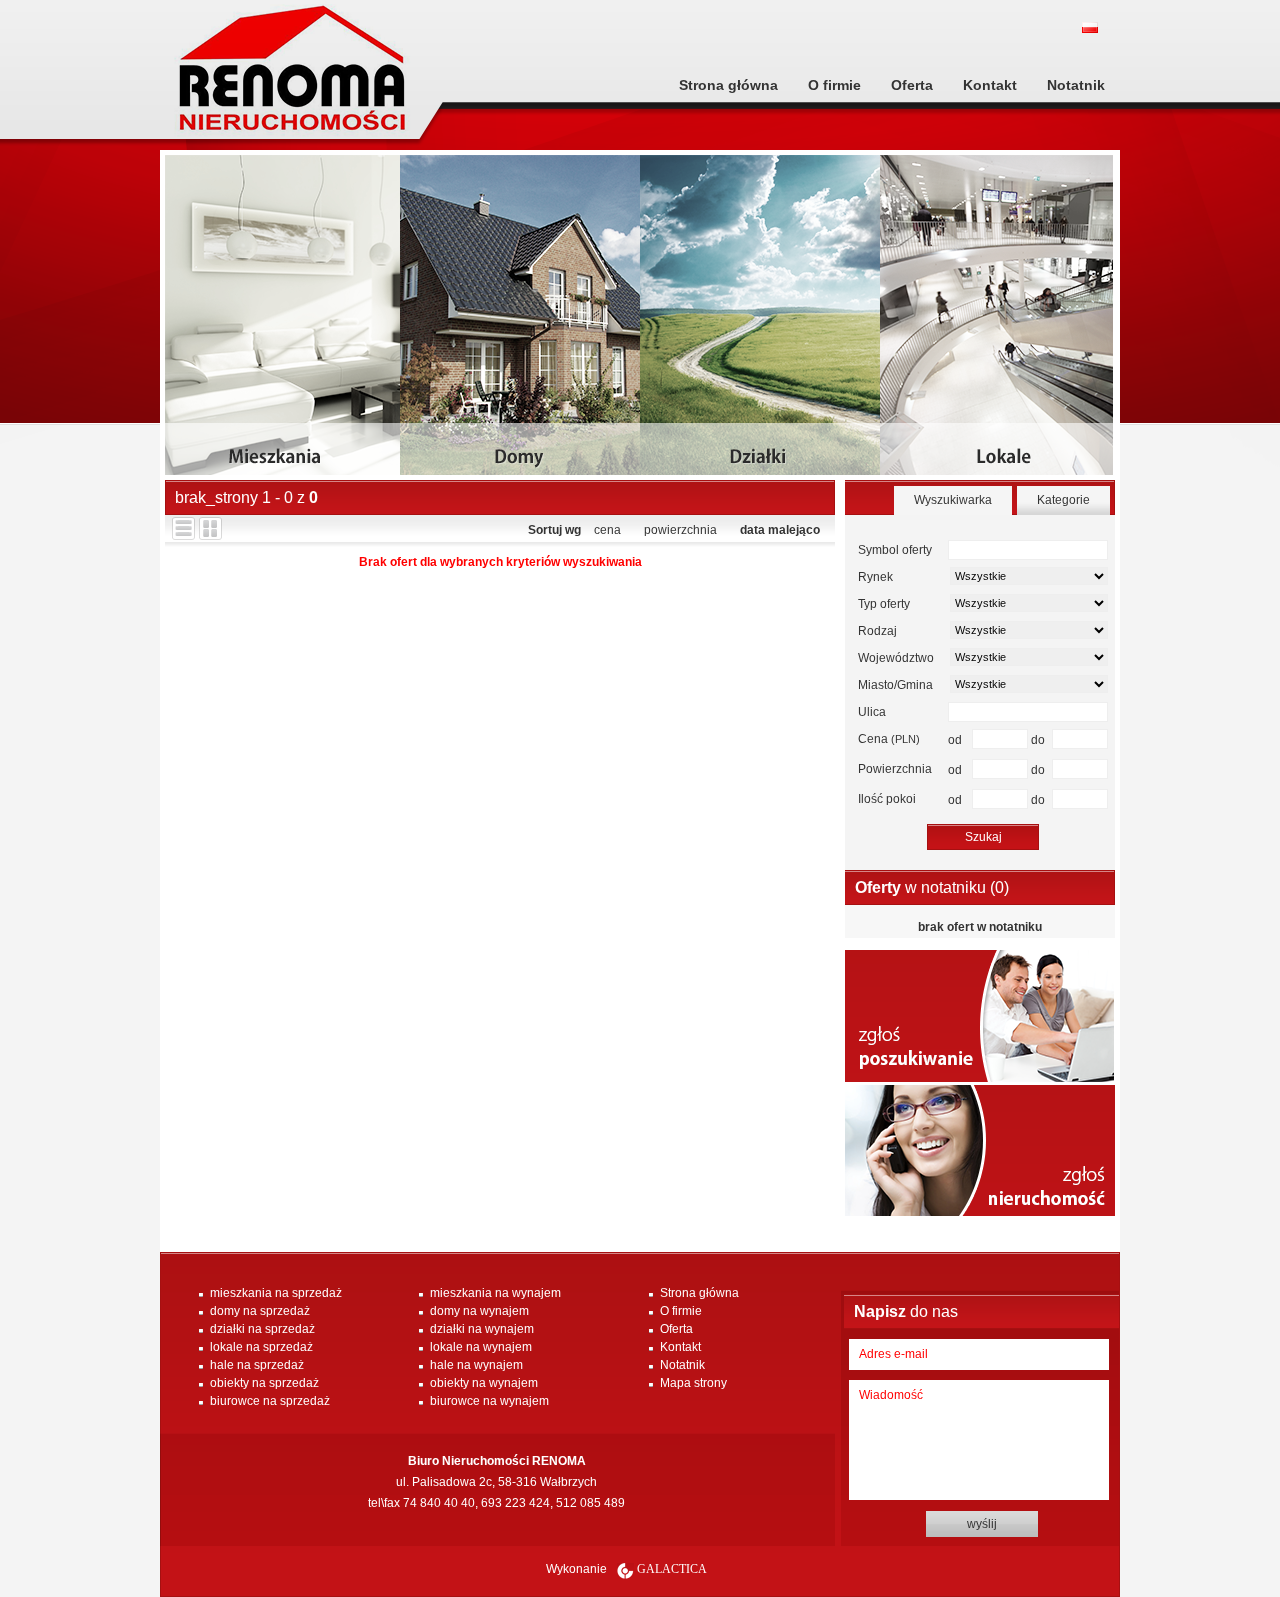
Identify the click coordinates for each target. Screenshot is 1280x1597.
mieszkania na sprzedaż (276, 1293)
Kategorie (1063, 500)
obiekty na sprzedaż (264, 1383)
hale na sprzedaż (257, 1365)
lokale (1000, 322)
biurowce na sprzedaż (270, 1401)
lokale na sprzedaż (261, 1347)
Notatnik (1076, 85)
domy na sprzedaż (260, 1311)
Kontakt (990, 85)
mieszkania (285, 322)
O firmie (834, 85)
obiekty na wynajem (484, 1383)
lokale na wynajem (481, 1347)
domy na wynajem (479, 1311)
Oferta (912, 85)
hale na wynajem (476, 1365)
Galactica (672, 1569)
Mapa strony (693, 1383)
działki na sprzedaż (262, 1329)
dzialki (760, 322)
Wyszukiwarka (953, 500)
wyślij (982, 1524)
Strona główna (728, 85)
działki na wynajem (482, 1329)
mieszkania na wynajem (495, 1293)
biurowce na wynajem (489, 1401)
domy (520, 322)
